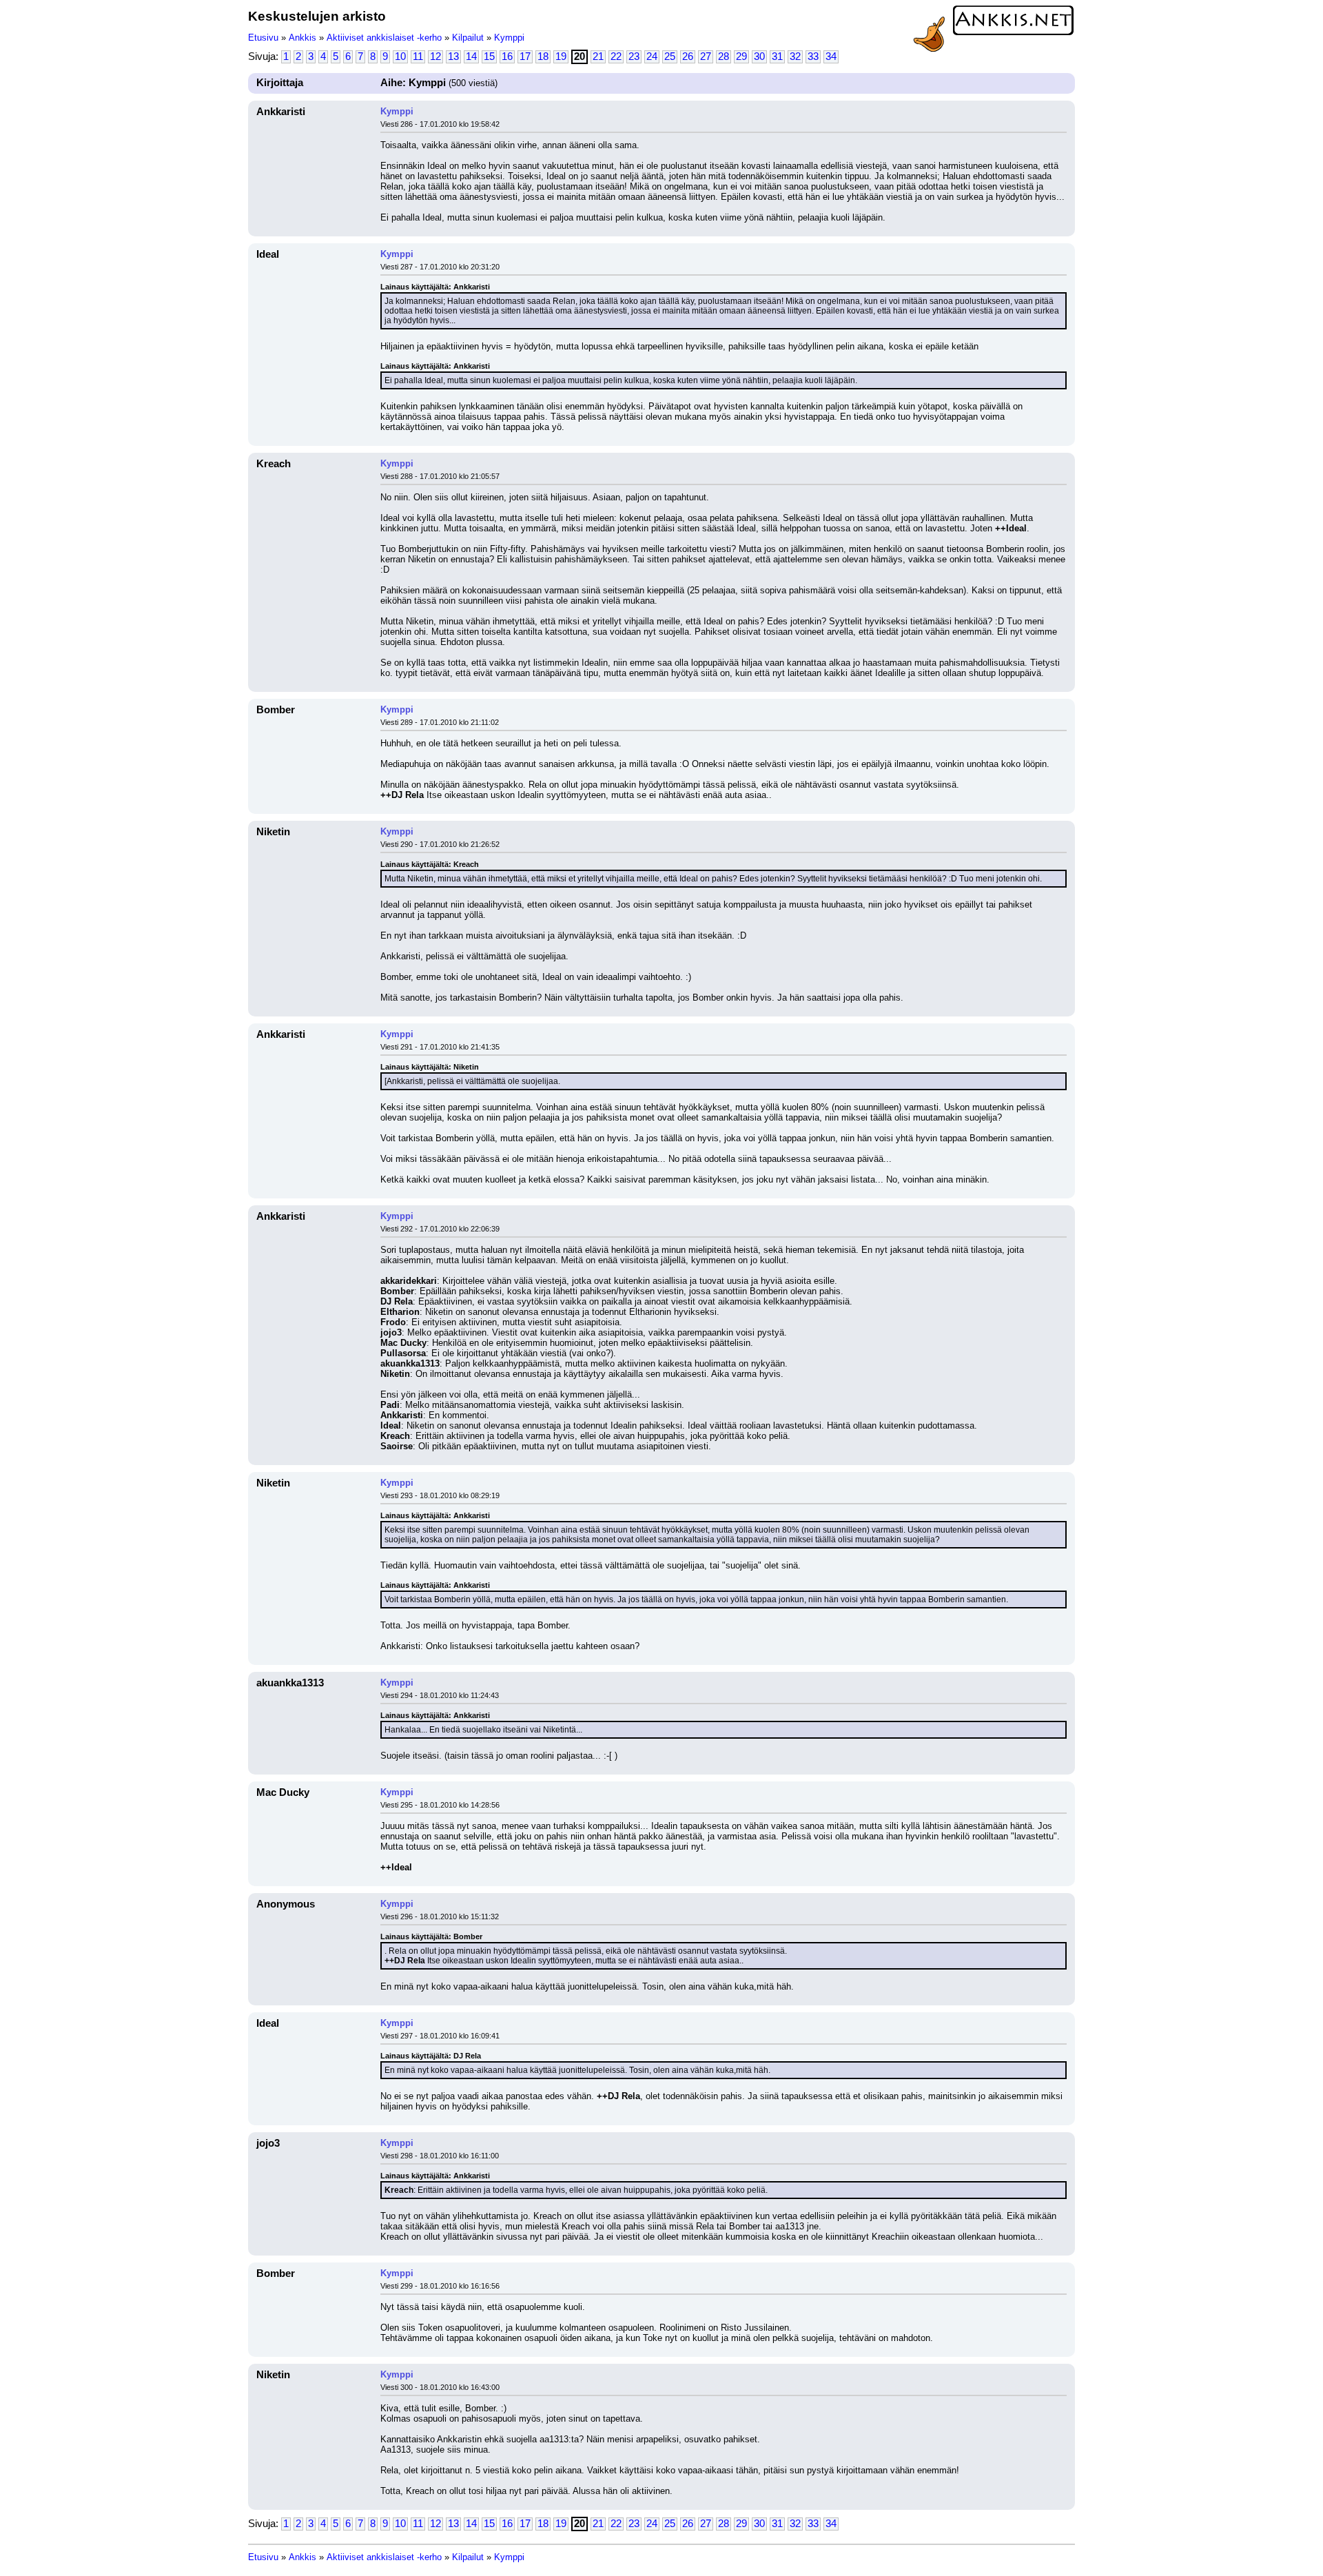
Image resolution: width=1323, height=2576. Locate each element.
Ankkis (302, 38)
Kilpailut (468, 38)
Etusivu (263, 38)
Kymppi (509, 38)
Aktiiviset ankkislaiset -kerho (384, 38)
